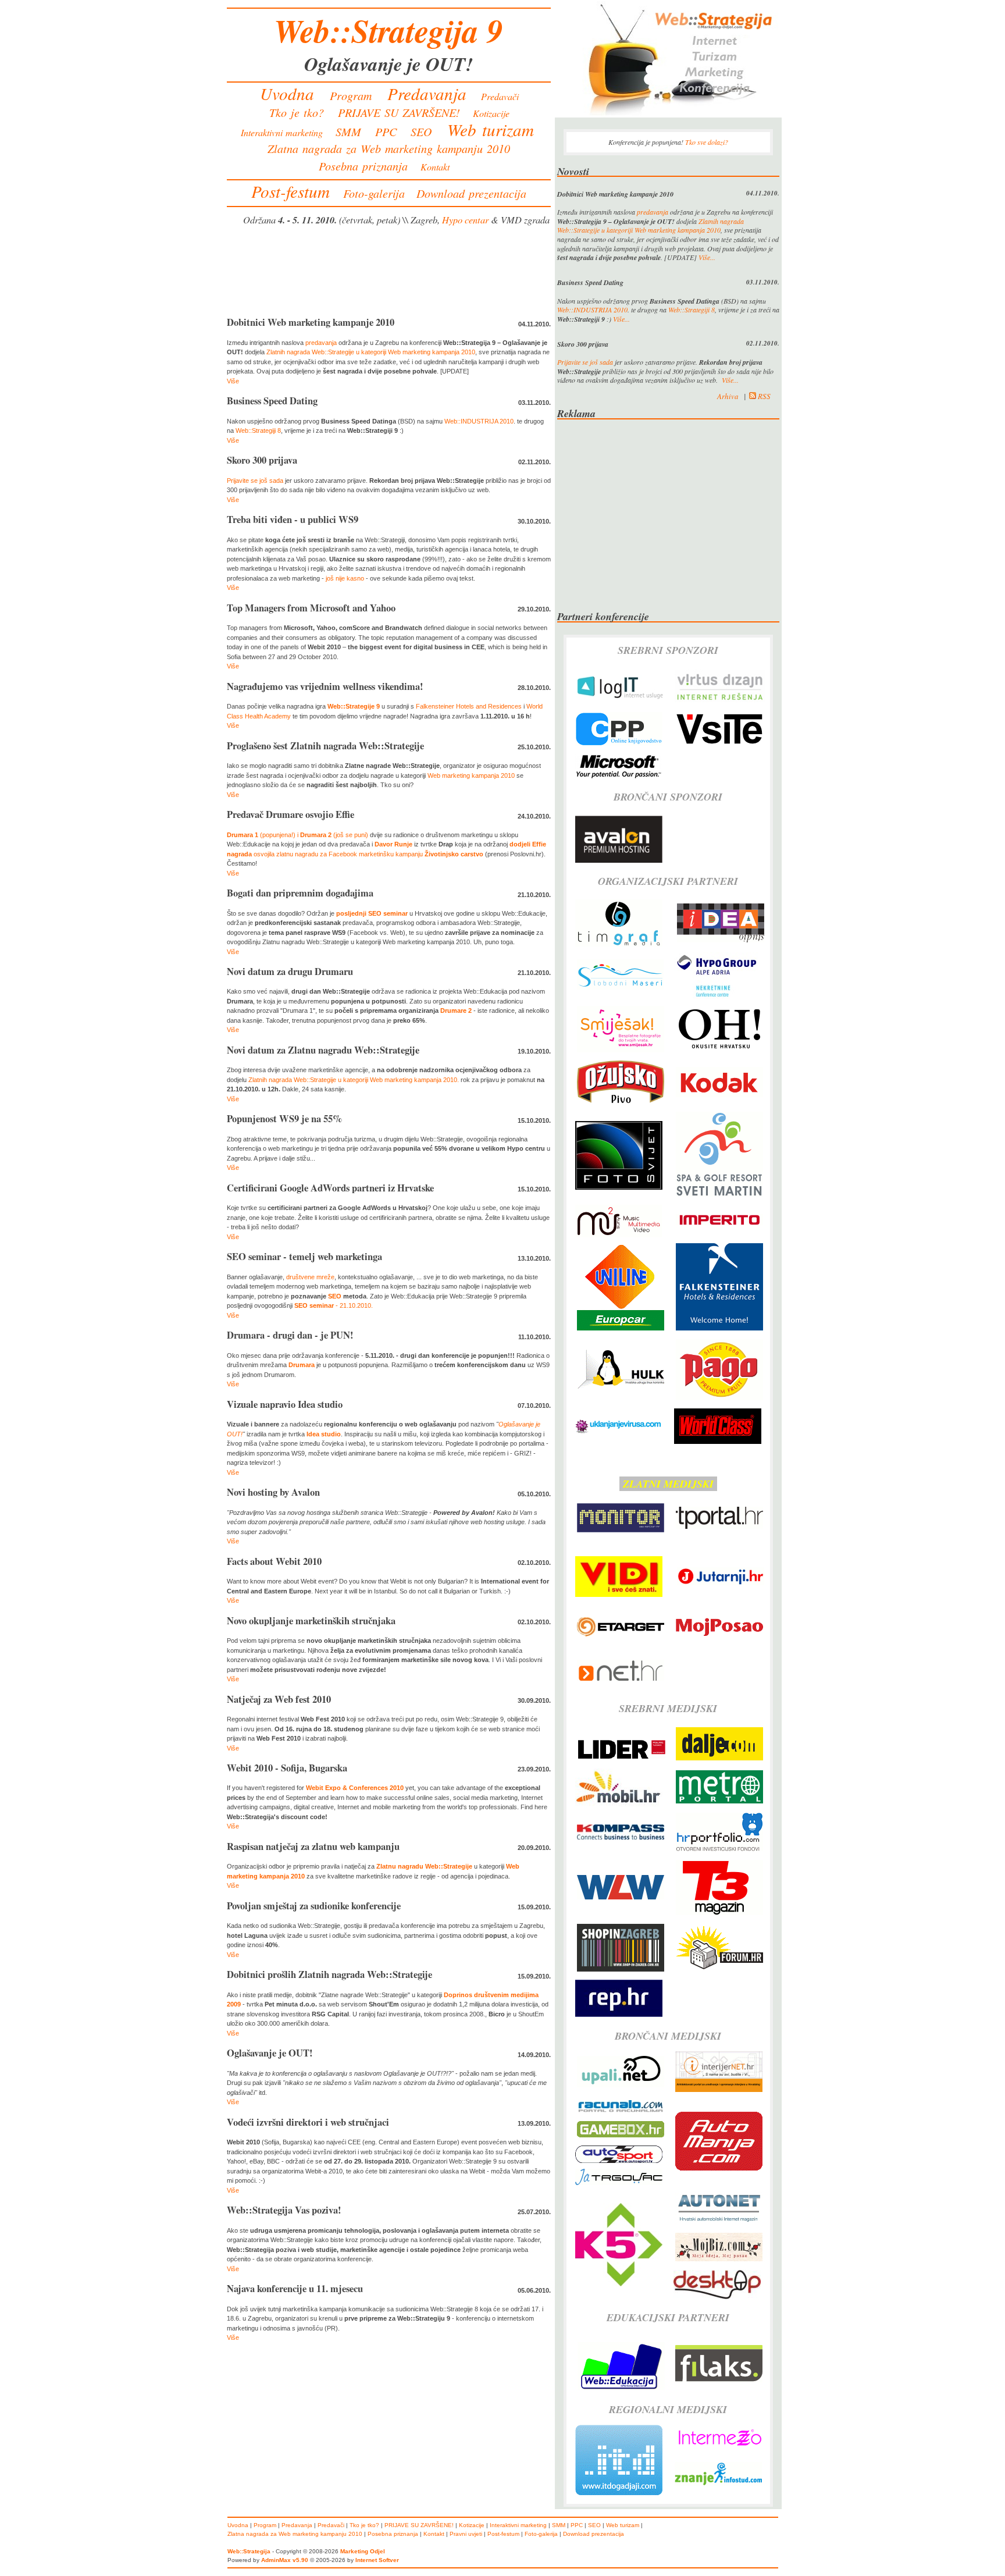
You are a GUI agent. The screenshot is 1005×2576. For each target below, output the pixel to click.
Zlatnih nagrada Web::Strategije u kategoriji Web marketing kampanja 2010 (371, 352)
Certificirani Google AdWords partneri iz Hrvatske (330, 1188)
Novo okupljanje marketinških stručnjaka (311, 1621)
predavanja (321, 343)
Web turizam (491, 129)
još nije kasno (345, 578)
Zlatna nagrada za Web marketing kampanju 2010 (389, 148)
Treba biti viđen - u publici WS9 (293, 520)
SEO (421, 131)
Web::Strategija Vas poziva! (284, 2210)
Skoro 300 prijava (262, 460)
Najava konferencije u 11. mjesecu (295, 2289)
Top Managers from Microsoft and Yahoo (311, 608)
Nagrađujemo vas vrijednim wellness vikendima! (325, 686)
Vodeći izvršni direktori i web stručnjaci (308, 2122)
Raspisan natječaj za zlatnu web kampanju (313, 1846)
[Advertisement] (389, 273)
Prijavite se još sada (255, 481)
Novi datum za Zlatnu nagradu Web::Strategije (323, 1050)
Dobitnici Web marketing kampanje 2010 (311, 322)
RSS (763, 396)
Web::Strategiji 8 (258, 430)
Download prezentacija (471, 193)
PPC (386, 131)
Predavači (500, 96)
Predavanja (427, 93)
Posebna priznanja (363, 166)
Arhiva (728, 396)
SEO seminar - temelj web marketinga (304, 1257)
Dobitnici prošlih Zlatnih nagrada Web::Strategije (329, 1974)
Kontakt (435, 167)
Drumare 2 (456, 1011)
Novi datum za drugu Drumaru (290, 972)
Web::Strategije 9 (354, 706)
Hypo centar (465, 219)
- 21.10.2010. (334, 1305)
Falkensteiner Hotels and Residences (469, 706)
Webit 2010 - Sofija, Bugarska (287, 1768)
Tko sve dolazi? (707, 142)
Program (351, 95)
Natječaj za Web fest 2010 (279, 1699)
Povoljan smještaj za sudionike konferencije (314, 1906)
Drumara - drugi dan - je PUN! (290, 1335)
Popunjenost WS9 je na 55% (285, 1119)
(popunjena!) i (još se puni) (297, 835)
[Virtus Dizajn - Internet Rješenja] (720, 702)
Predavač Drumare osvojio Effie (291, 814)
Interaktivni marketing (282, 132)
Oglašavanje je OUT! (270, 2053)
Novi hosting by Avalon (273, 1492)
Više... (707, 257)
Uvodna (287, 93)
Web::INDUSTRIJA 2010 (479, 421)
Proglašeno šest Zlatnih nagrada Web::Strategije (325, 746)
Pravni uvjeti (466, 2534)
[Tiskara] (619, 944)
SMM (348, 131)
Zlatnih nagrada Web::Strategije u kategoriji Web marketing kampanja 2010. (354, 1080)
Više (233, 381)
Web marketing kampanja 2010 (471, 775)
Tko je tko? (297, 112)
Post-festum (291, 191)
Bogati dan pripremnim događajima (300, 893)
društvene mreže (310, 1277)
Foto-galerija (374, 193)
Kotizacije (491, 113)
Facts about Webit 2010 (274, 1561)
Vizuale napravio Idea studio (285, 1404)
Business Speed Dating (272, 401)
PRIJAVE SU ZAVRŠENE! (399, 112)
